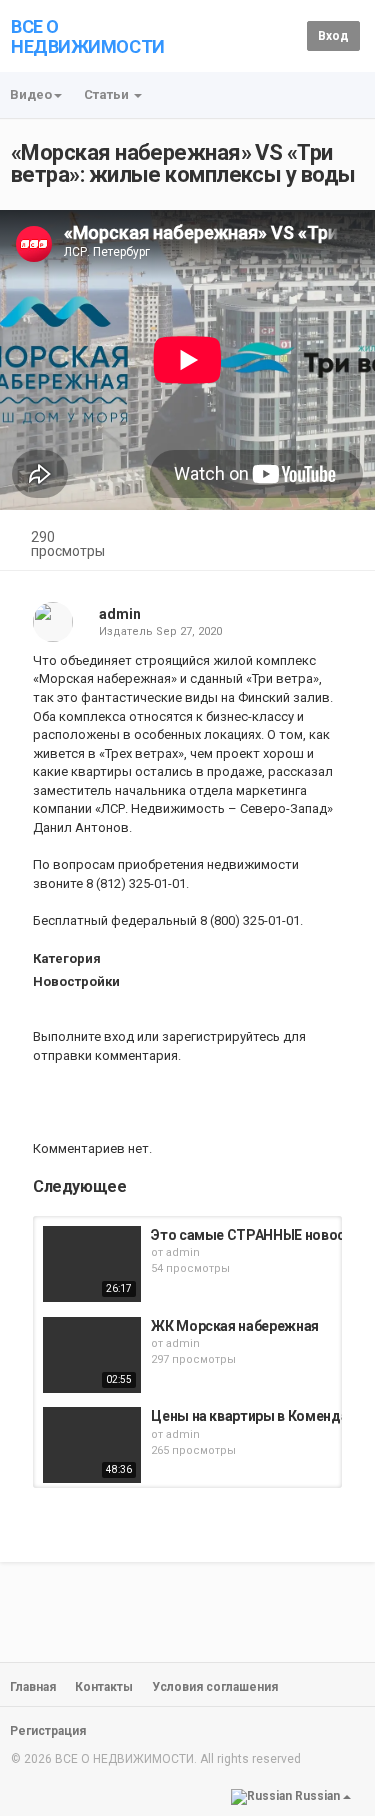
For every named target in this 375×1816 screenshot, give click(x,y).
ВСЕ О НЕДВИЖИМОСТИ (88, 36)
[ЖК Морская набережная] (92, 1355)
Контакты (104, 1687)
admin (120, 614)
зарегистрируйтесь (221, 1036)
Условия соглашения (215, 1687)
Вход (333, 36)
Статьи (108, 94)
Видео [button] (31, 94)
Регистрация (48, 1731)
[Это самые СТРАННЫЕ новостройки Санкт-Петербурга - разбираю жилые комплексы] (92, 1264)
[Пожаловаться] (341, 539)
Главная (33, 1687)
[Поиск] (288, 35)
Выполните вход (83, 1036)
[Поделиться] (293, 539)
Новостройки (76, 981)
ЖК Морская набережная (235, 1326)
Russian (317, 1796)
